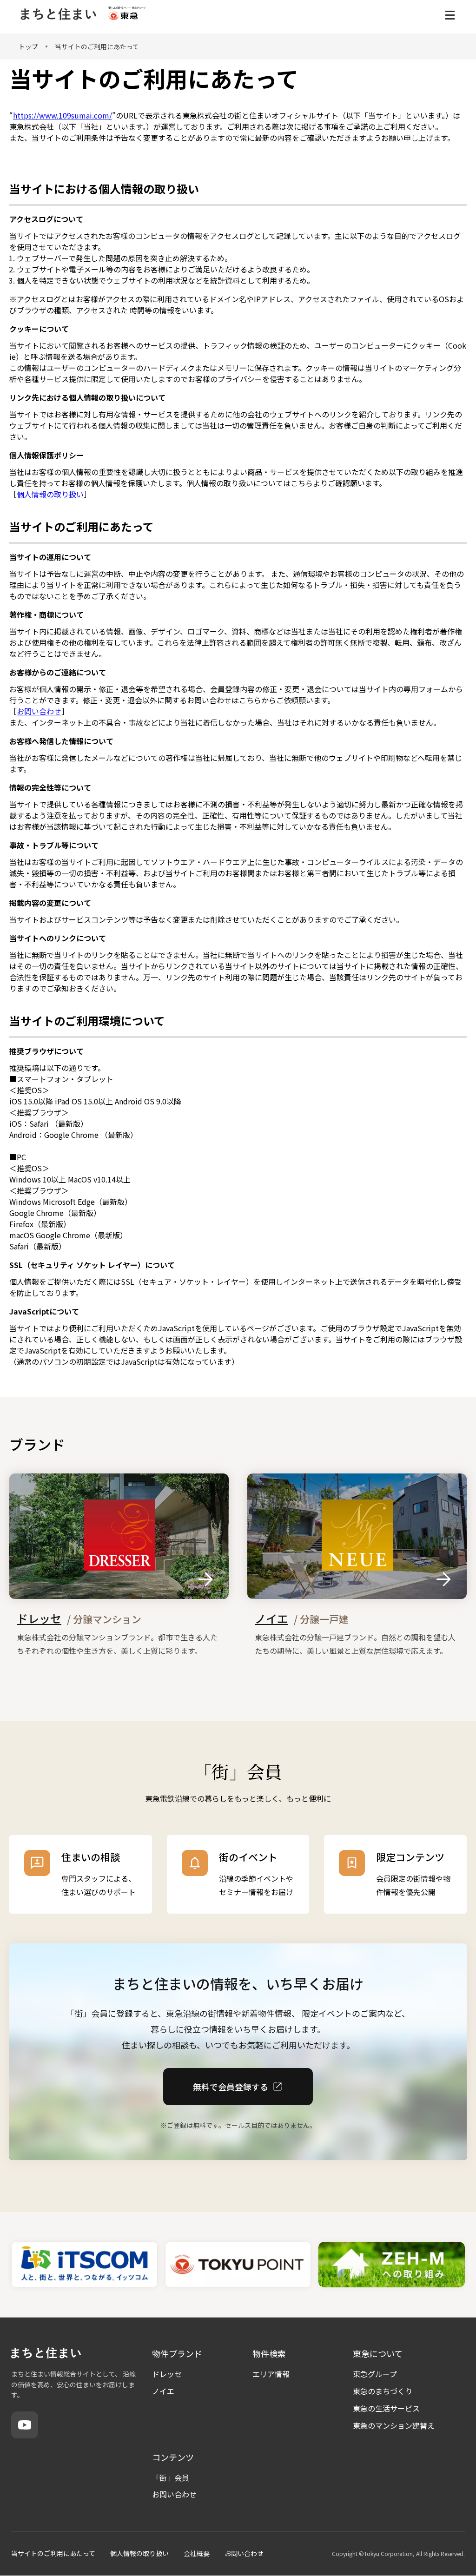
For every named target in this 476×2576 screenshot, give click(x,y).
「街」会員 (171, 2477)
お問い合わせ (39, 711)
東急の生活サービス (386, 2408)
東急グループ (375, 2374)
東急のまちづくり (383, 2391)
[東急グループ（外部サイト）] (127, 15)
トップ (28, 46)
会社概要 (197, 2553)
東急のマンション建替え (394, 2425)
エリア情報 (271, 2374)
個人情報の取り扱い (50, 494)
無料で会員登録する (231, 2086)
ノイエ (163, 2391)
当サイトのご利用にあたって (53, 2553)
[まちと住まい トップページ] (58, 15)
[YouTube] (25, 2425)
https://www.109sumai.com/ (63, 115)
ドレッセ (167, 2374)
